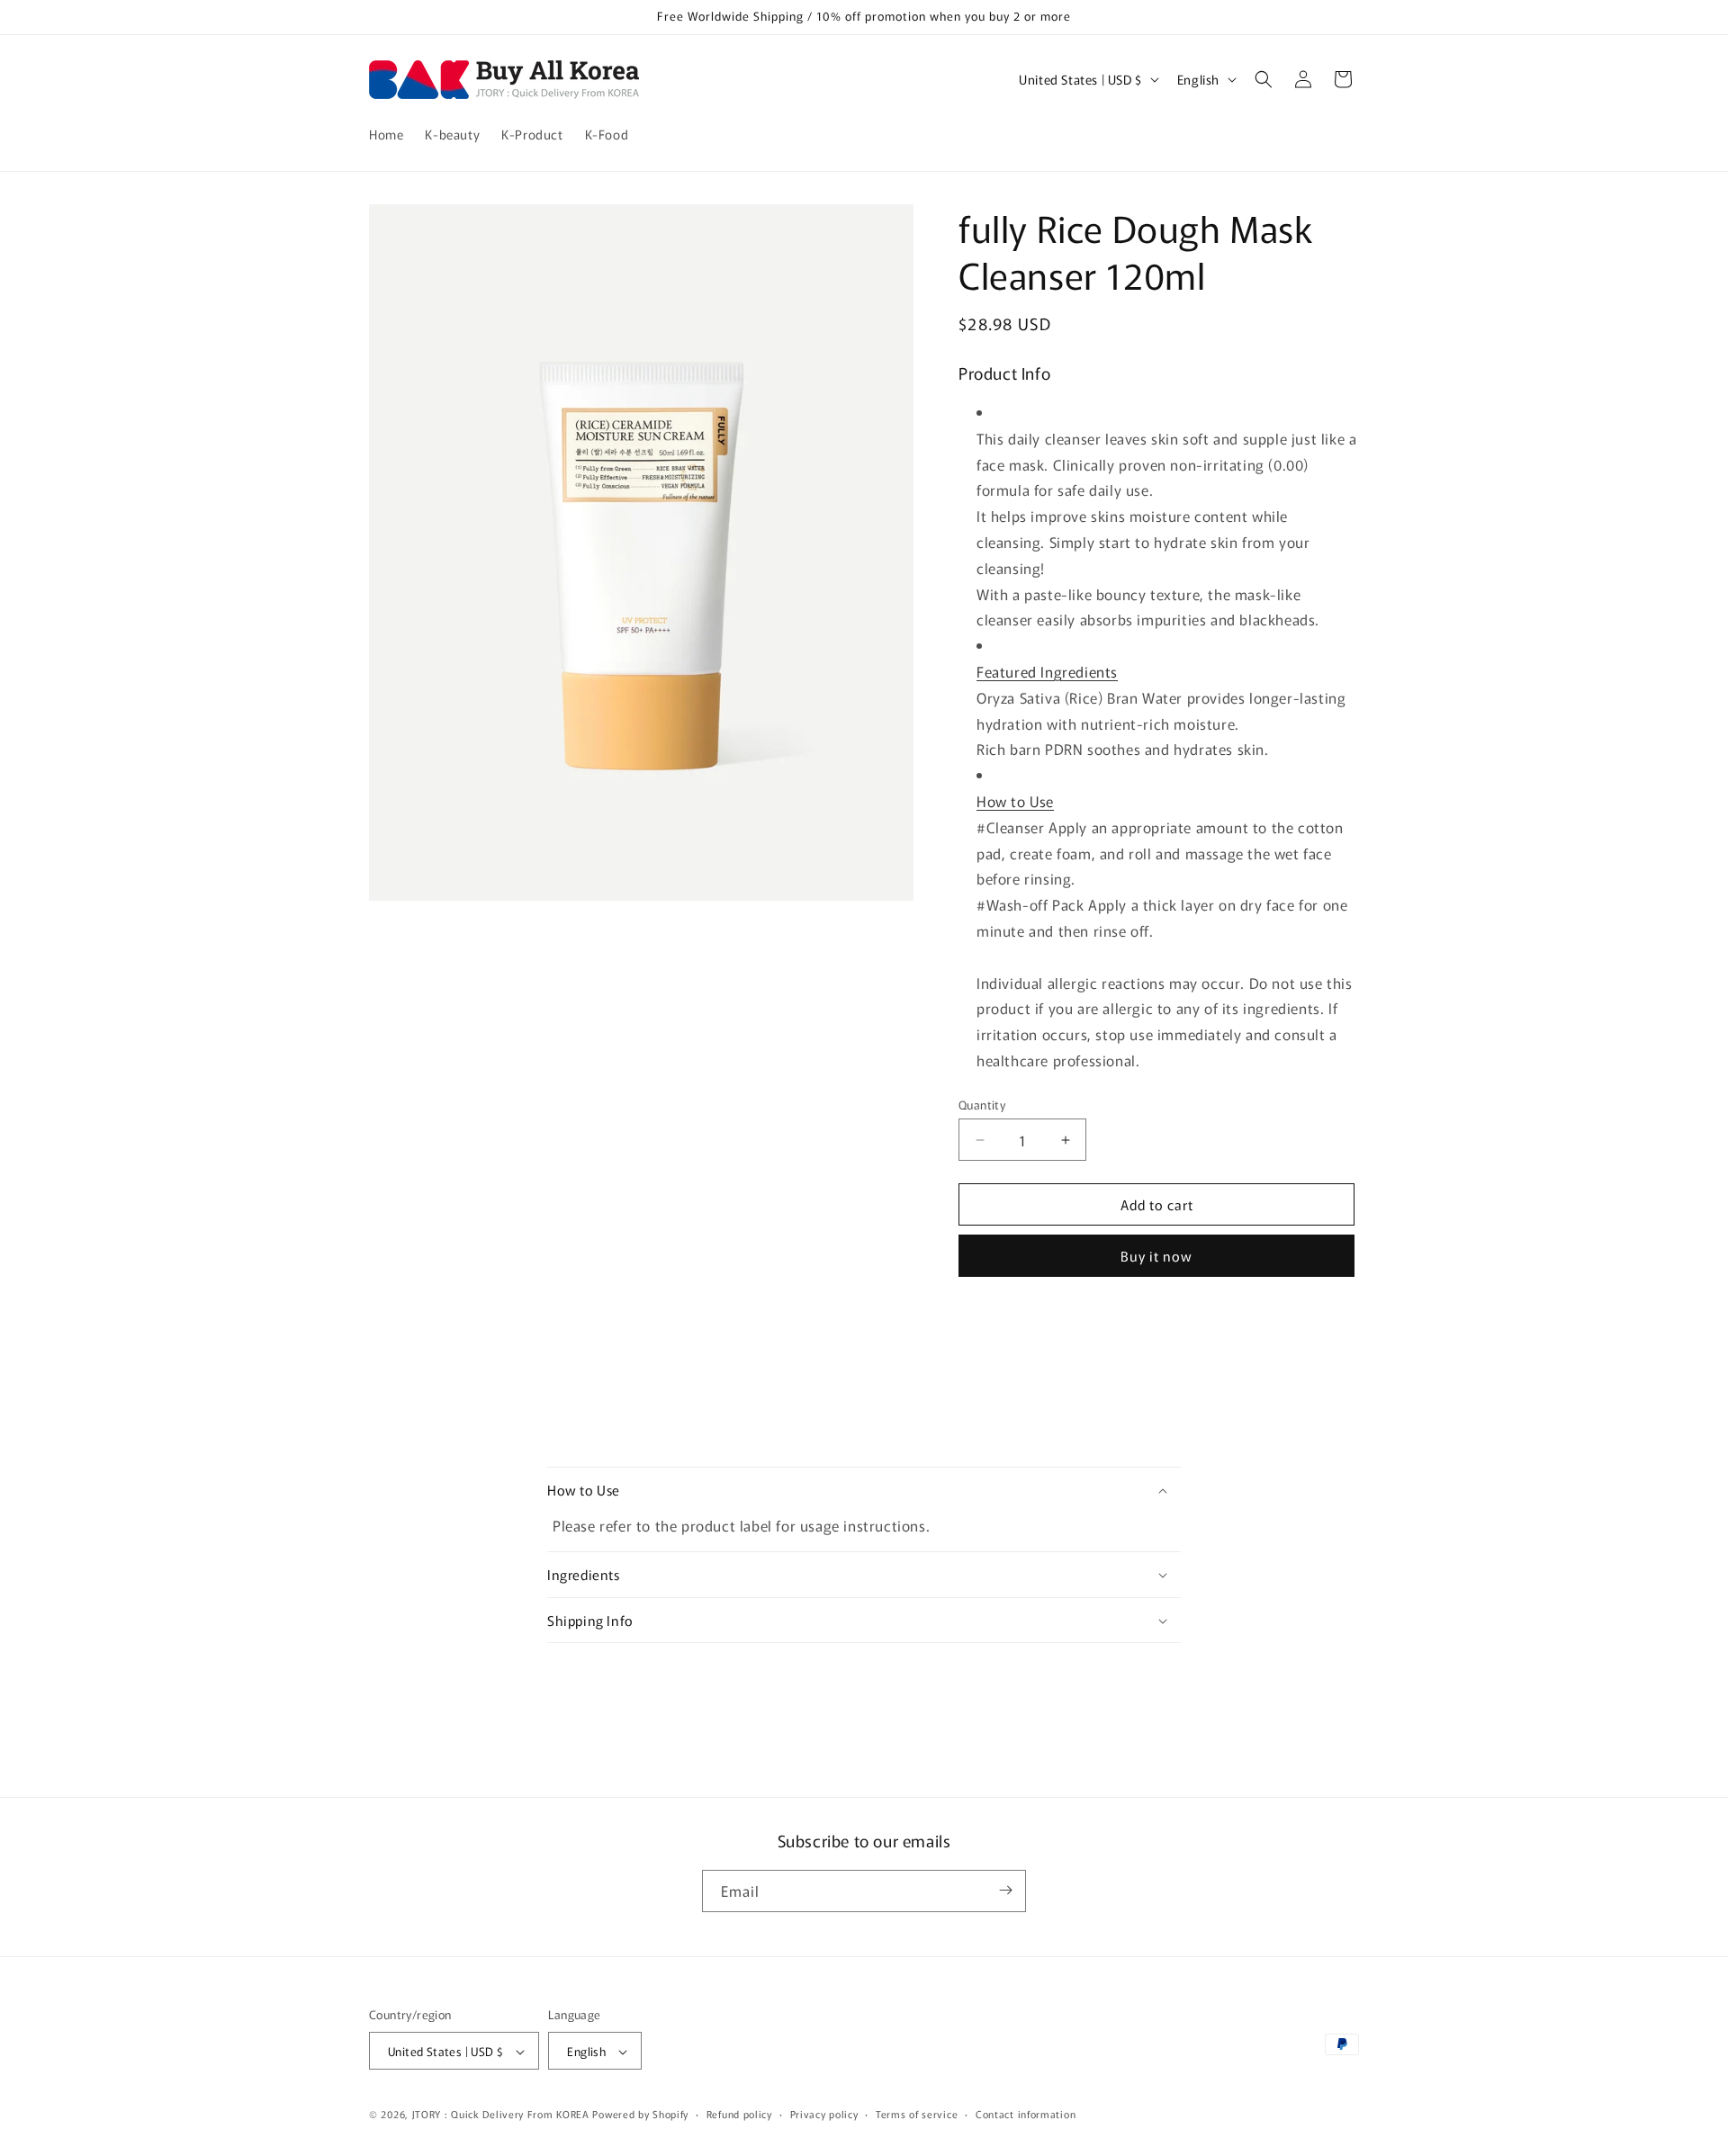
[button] (1264, 79)
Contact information (1026, 2114)
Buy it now (1156, 1256)
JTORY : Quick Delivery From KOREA (501, 2115)
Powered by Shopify (640, 2115)
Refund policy (739, 2114)
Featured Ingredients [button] (1047, 671)
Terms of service (917, 2114)
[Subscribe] (1005, 1890)
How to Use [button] (1015, 801)
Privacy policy (824, 2114)
